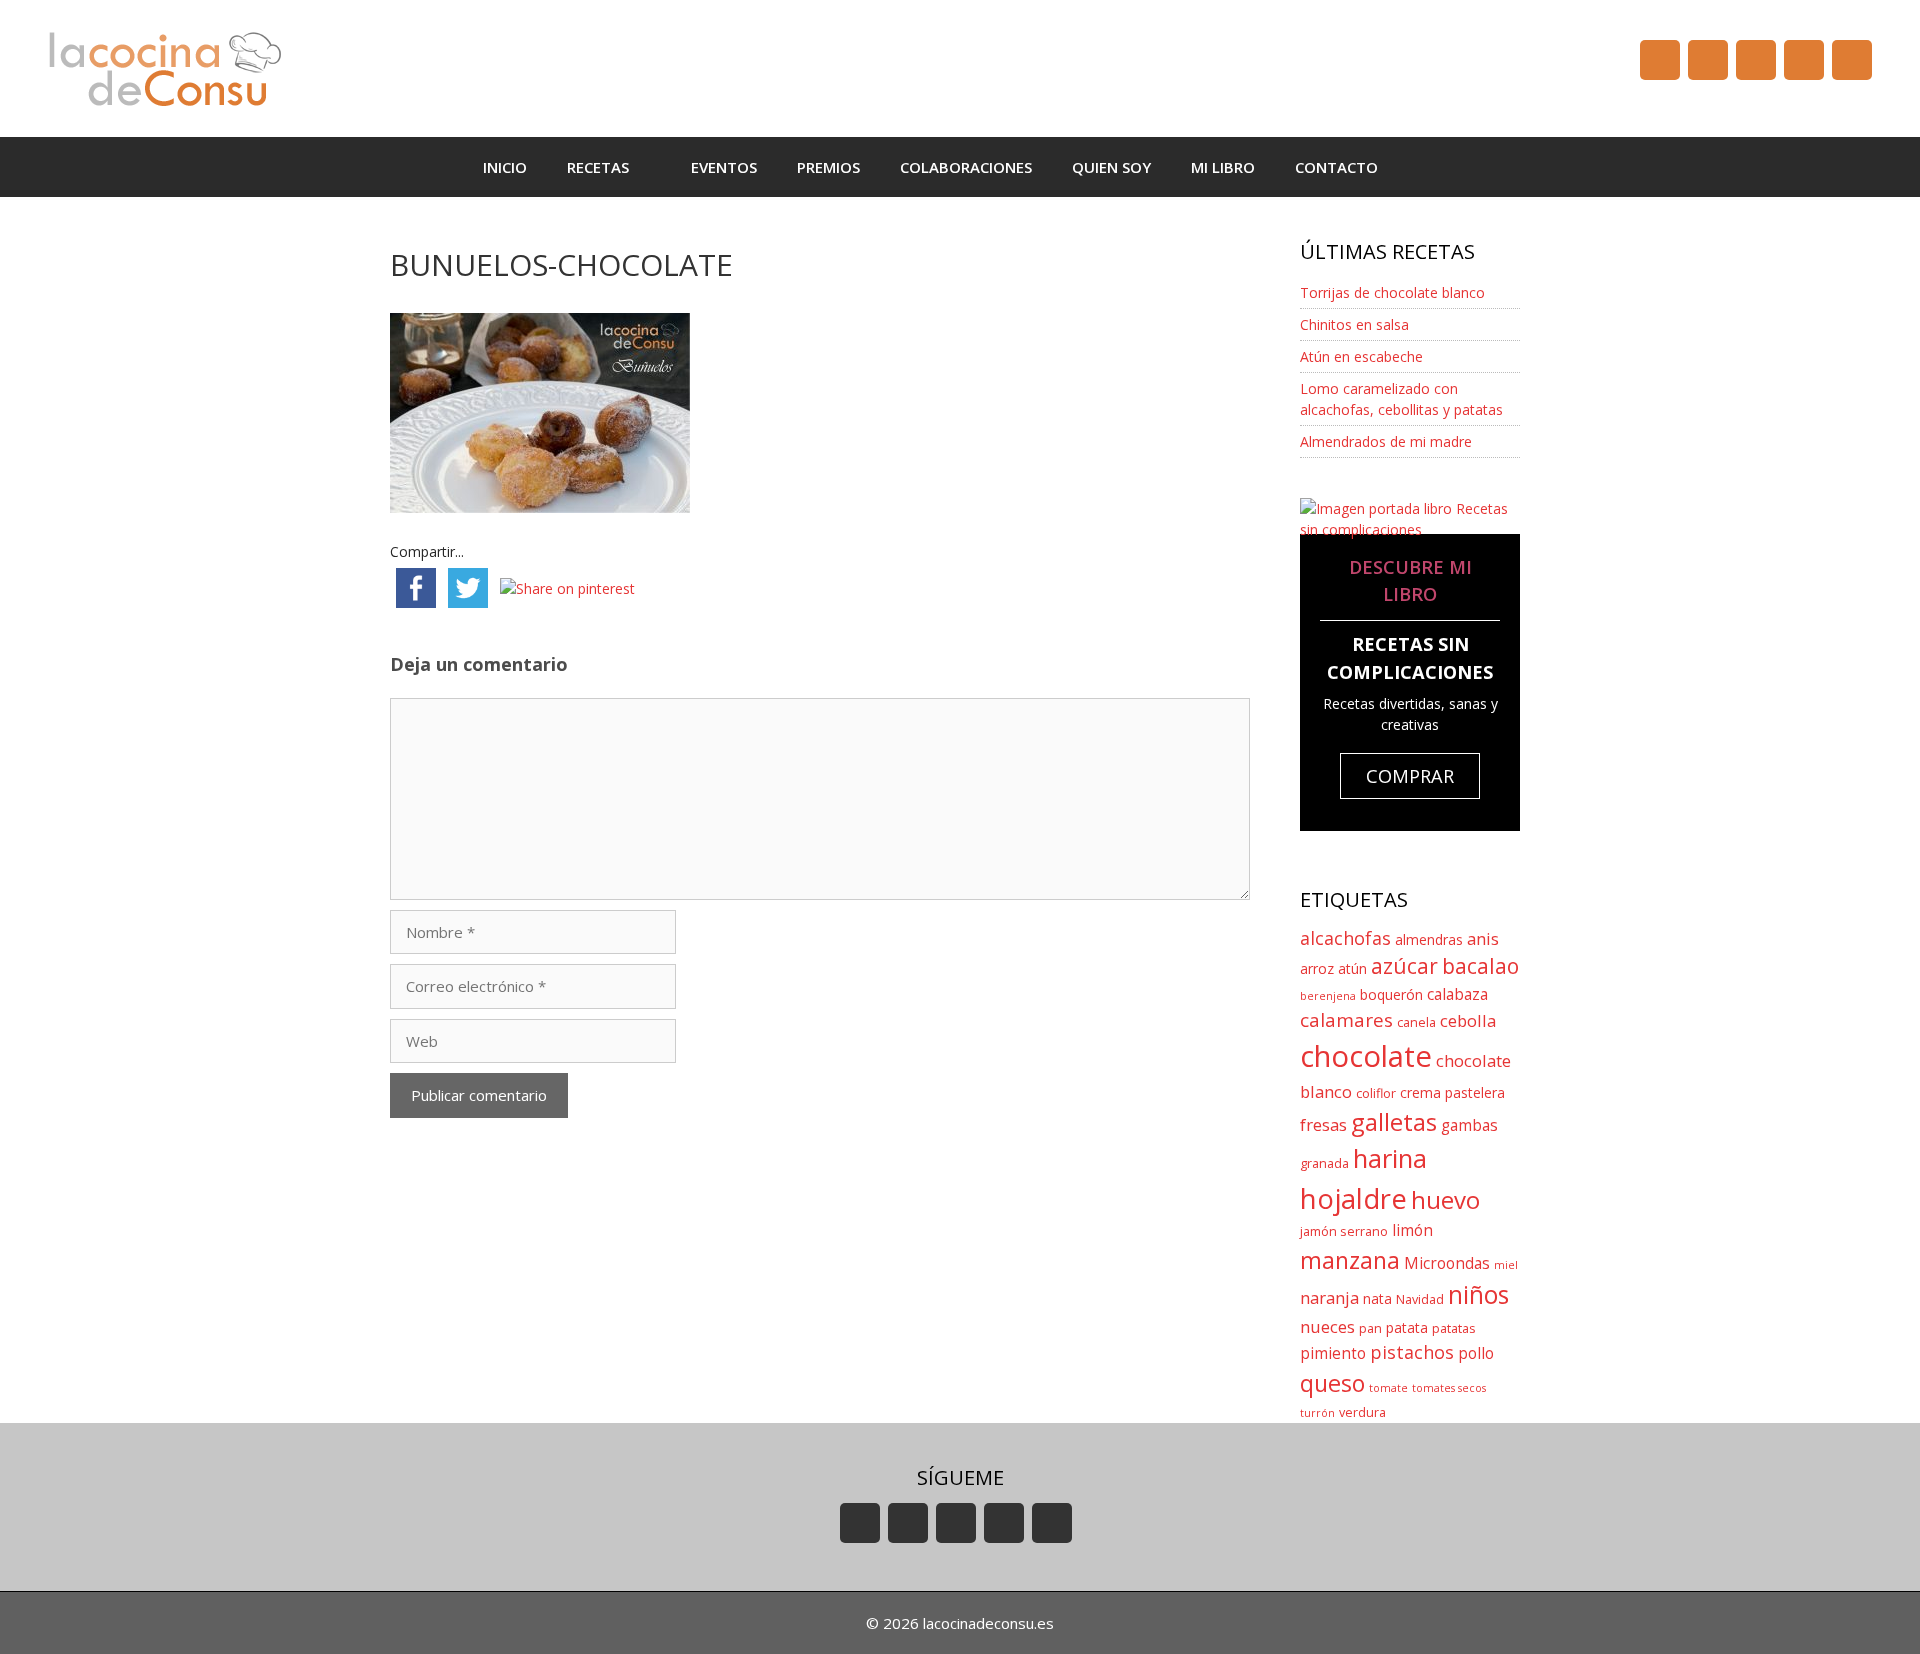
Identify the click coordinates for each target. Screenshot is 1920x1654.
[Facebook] (1708, 60)
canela (1416, 1022)
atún (1352, 968)
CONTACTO (1336, 167)
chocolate (1366, 1056)
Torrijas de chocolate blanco (1392, 292)
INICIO (505, 167)
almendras (1429, 939)
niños (1478, 1294)
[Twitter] (1756, 60)
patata (1407, 1327)
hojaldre (1353, 1198)
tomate (1388, 1388)
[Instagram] (1804, 60)
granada (1324, 1163)
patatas (1454, 1328)
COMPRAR (1410, 776)
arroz (1317, 968)
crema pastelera (1452, 1092)
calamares (1346, 1020)
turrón (1317, 1413)
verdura (1362, 1412)
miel (1506, 1265)
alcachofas (1345, 938)
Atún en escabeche (1361, 356)
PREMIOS (828, 167)
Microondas (1447, 1263)
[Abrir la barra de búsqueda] (1427, 167)
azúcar (1404, 966)
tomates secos (1449, 1388)
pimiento (1333, 1353)
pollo (1476, 1353)
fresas (1323, 1124)
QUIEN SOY (1111, 167)
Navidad (1420, 1299)
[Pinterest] (1852, 60)
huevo (1445, 1199)
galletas (1394, 1121)
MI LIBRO (1223, 167)
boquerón (1391, 994)
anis (1483, 938)
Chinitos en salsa (1354, 324)
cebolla (1468, 1020)
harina (1390, 1158)
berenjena (1328, 996)
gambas (1469, 1125)
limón (1412, 1230)
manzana (1350, 1260)
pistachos (1412, 1352)
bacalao (1480, 966)
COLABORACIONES (966, 167)
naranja (1329, 1297)
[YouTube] (1660, 60)
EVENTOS (724, 167)
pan (1370, 1328)
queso (1332, 1383)
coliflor (1376, 1093)
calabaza (1457, 994)
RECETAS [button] (598, 167)
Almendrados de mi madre (1386, 441)
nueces (1327, 1326)
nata (1377, 1298)
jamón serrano (1344, 1231)
